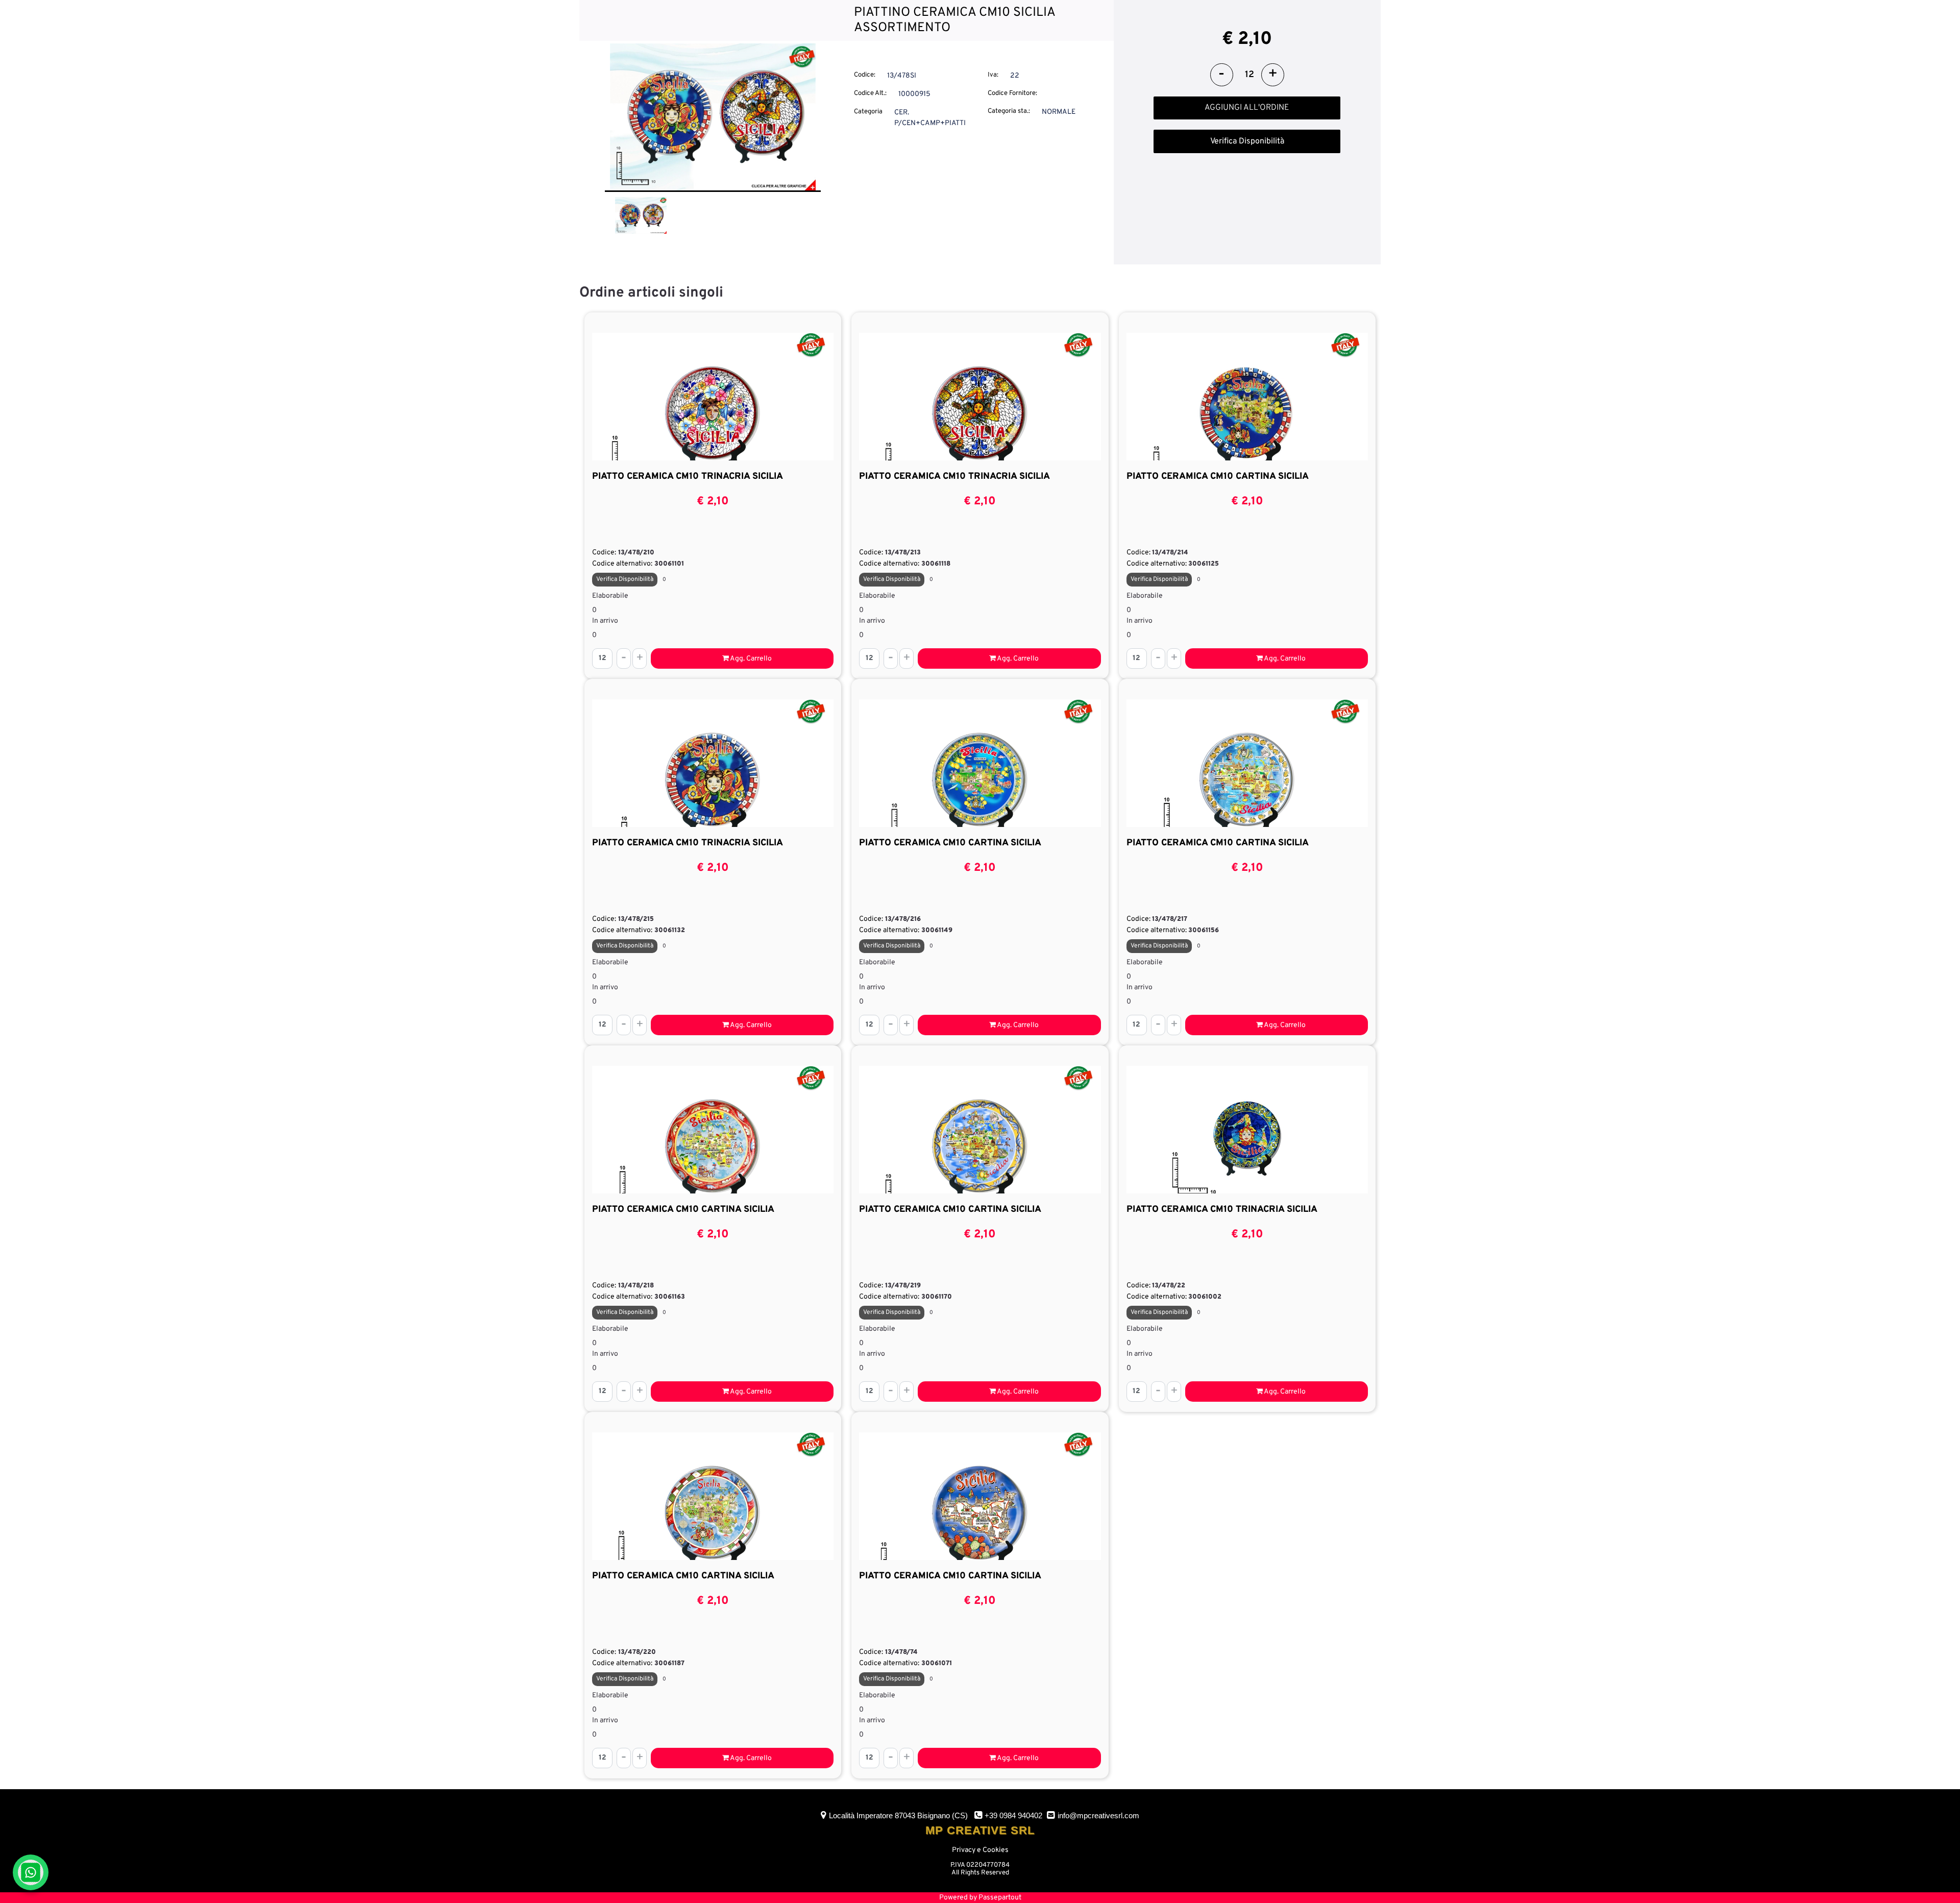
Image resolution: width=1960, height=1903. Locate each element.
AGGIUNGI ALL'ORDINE (1247, 108)
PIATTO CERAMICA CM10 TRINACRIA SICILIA (688, 477)
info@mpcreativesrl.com (1098, 1815)
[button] (713, 117)
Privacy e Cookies (980, 1850)
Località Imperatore (898, 1815)
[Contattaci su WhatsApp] (31, 1872)
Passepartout (1000, 1898)
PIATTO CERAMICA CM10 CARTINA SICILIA (1218, 477)
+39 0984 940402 (1013, 1815)
